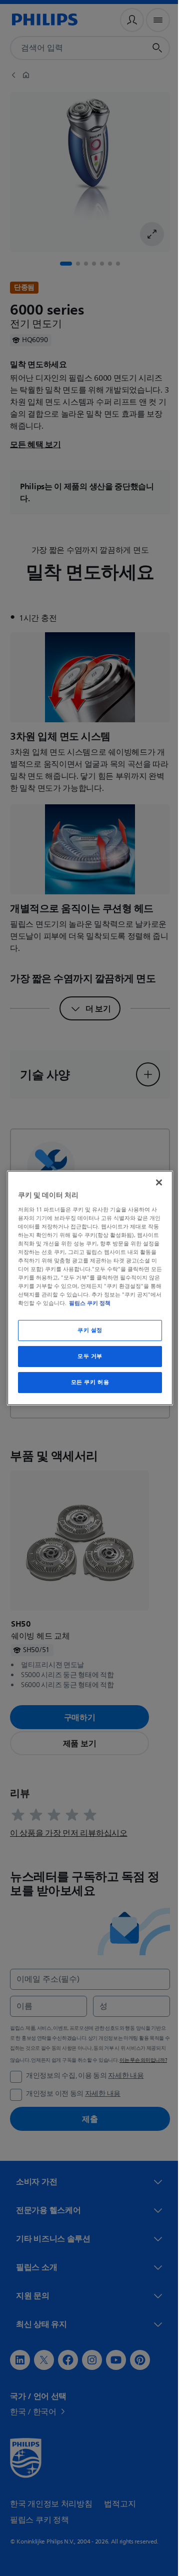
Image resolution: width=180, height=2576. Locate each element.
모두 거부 (86, 1356)
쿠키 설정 (86, 1330)
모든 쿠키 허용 (86, 1382)
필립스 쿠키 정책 (128, 1303)
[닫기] (154, 1182)
